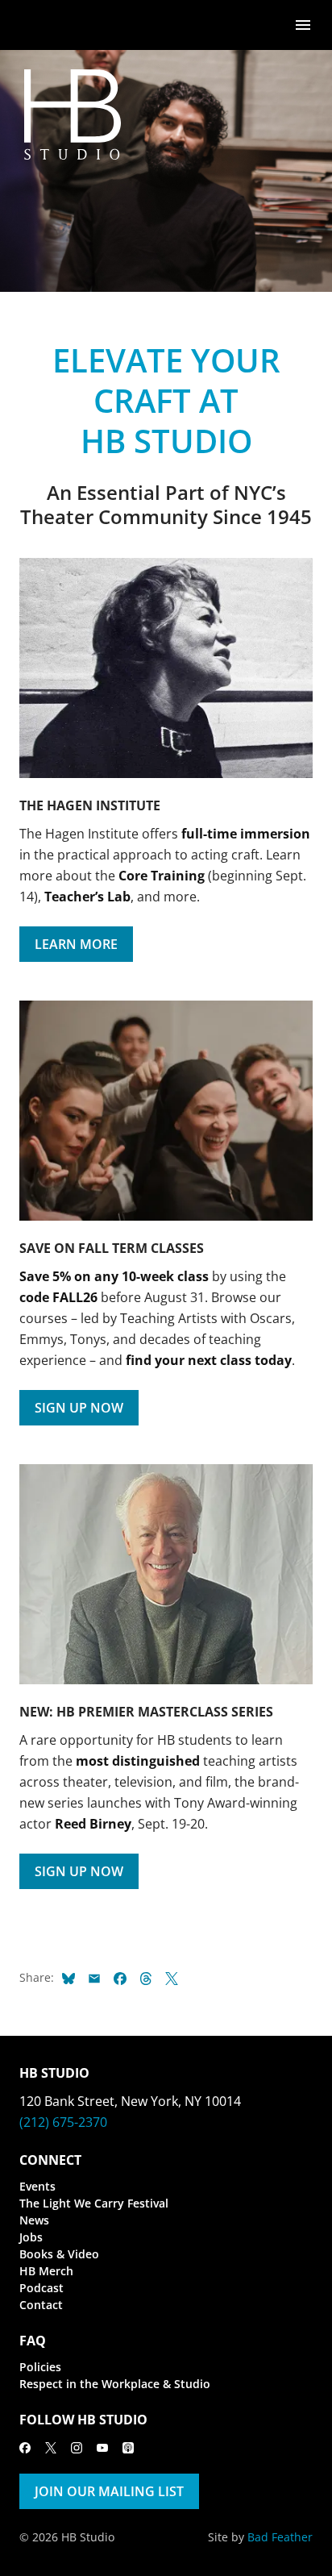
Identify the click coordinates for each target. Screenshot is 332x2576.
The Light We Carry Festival (94, 2203)
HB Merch (46, 2271)
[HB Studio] (35, 25)
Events (37, 2186)
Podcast (41, 2288)
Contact (41, 2305)
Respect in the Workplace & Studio (115, 2384)
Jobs (31, 2237)
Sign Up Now (79, 1408)
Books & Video (59, 2254)
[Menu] (303, 24)
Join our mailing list (109, 2491)
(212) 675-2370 (63, 2122)
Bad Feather (280, 2537)
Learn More (76, 944)
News (34, 2220)
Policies (40, 2367)
